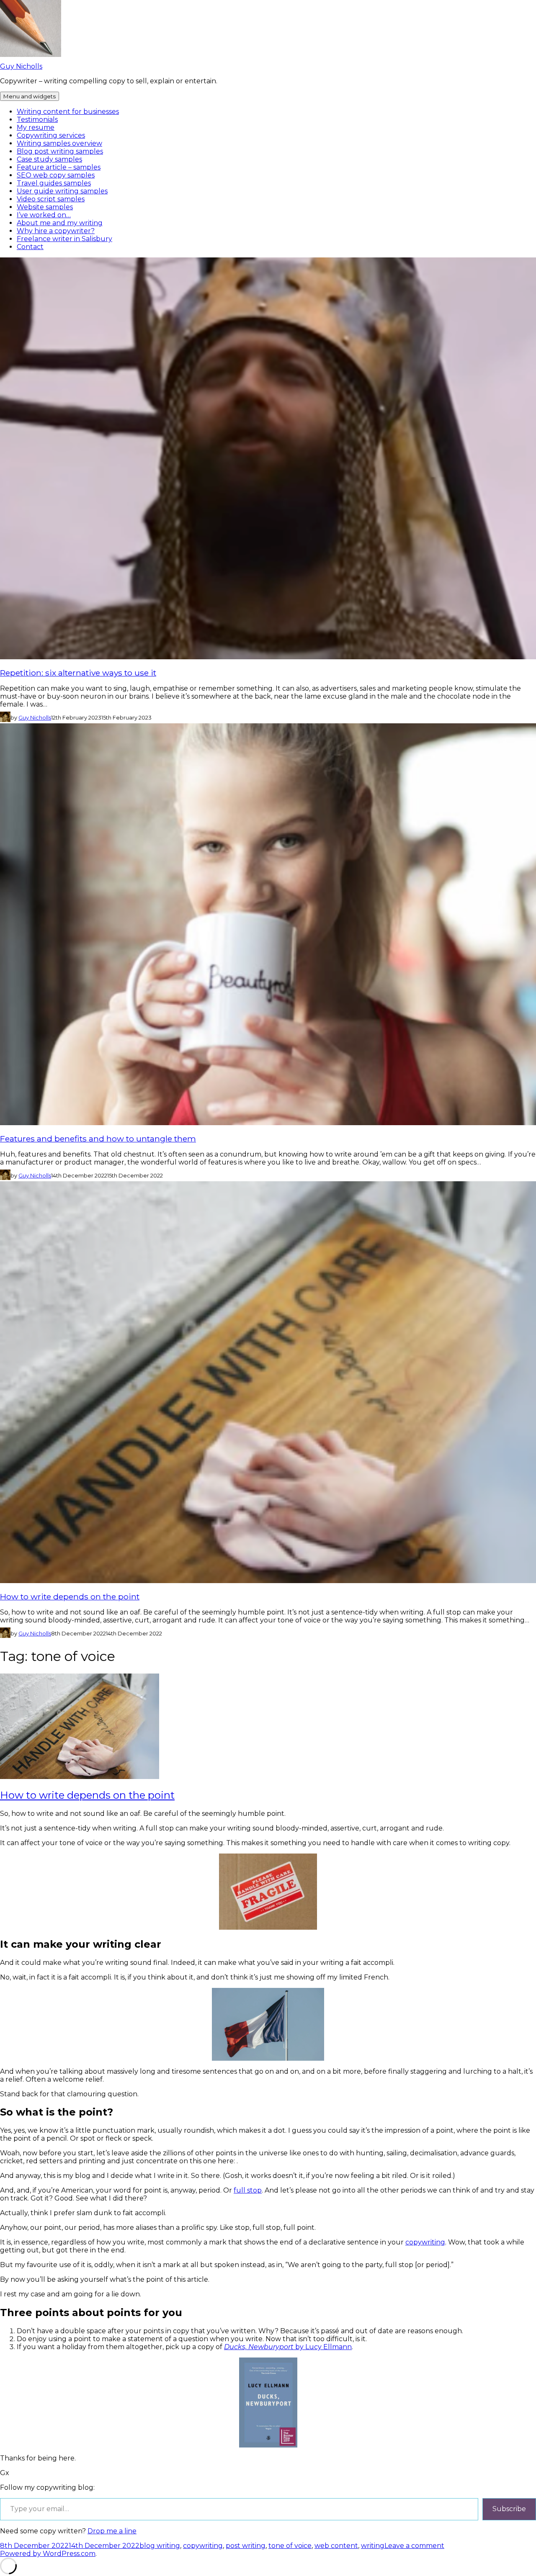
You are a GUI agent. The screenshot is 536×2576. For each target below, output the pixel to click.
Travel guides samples (54, 183)
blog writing (160, 2546)
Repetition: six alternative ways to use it (78, 673)
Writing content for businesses (68, 112)
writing (373, 2546)
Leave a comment (414, 2546)
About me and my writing (60, 223)
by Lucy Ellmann (288, 2347)
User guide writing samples (62, 191)
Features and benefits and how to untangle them (98, 1139)
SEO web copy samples (56, 175)
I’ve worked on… (44, 215)
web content (336, 2546)
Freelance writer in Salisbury (64, 239)
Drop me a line (112, 2531)
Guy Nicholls (21, 66)
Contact (30, 247)
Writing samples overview (59, 143)
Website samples (45, 207)
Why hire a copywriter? (56, 231)
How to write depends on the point (70, 1597)
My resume (36, 127)
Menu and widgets (30, 96)
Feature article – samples (59, 167)
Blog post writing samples (60, 151)
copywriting (425, 2242)
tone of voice (290, 2546)
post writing (246, 2546)
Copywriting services (51, 135)
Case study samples (49, 159)
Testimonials (37, 120)
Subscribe (509, 2509)
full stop (248, 2190)
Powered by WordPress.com (48, 2554)
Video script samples (51, 199)
